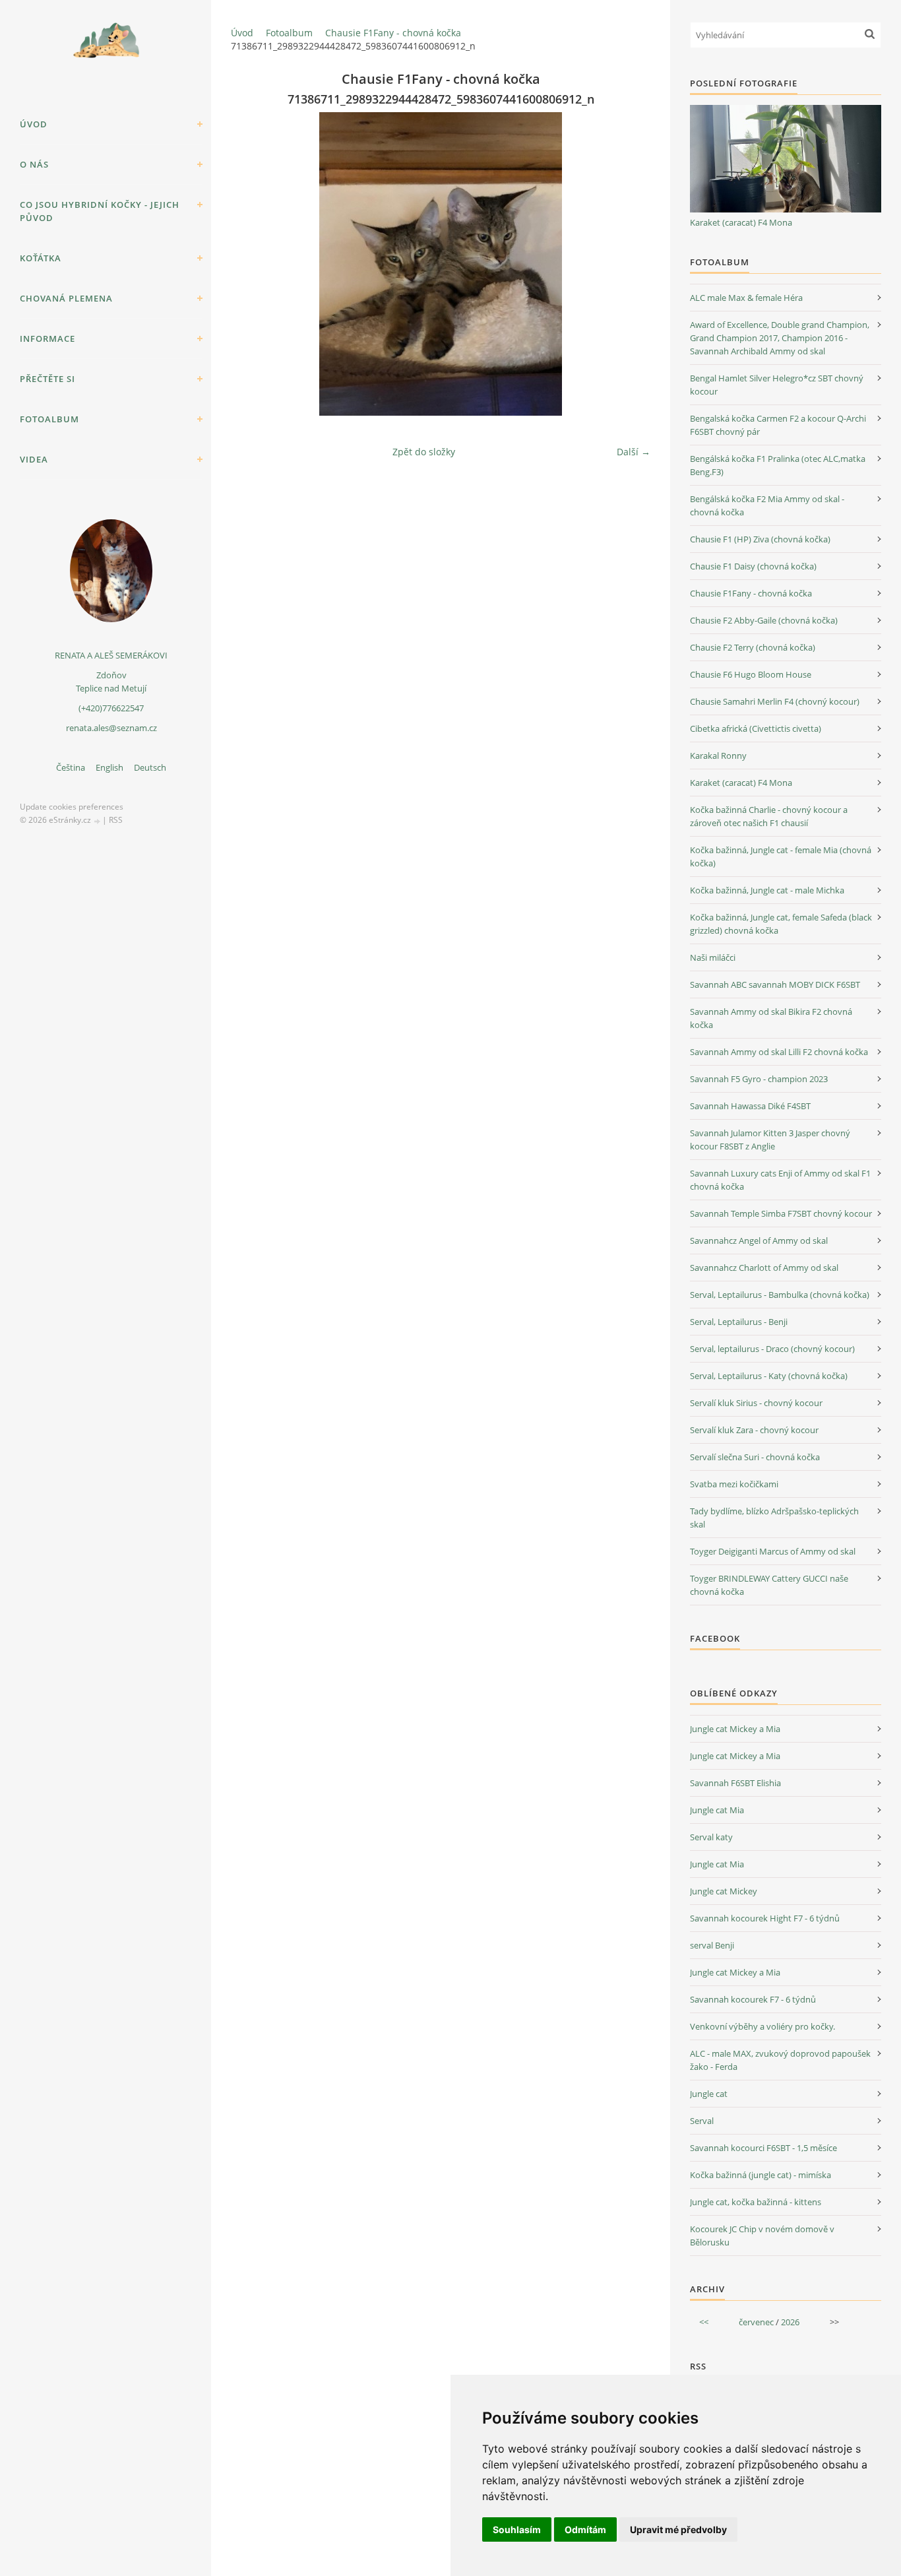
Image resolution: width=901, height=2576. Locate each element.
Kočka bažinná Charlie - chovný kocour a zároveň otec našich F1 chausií (769, 816)
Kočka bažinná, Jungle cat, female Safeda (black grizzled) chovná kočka (781, 924)
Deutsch (150, 767)
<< (704, 2322)
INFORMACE (47, 338)
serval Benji (712, 1945)
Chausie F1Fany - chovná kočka (393, 33)
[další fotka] (629, 264)
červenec (756, 2322)
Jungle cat (709, 2094)
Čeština (71, 767)
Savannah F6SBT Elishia (735, 1783)
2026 (790, 2322)
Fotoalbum (49, 419)
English (109, 767)
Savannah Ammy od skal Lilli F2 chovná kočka (779, 1052)
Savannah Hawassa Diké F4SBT (750, 1106)
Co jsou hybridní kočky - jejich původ (100, 211)
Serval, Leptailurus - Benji (739, 1322)
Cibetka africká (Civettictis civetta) (756, 728)
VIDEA (34, 459)
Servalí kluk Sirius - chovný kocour (756, 1403)
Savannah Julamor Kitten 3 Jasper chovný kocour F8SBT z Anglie (770, 1140)
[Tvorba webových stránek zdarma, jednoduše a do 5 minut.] (98, 821)
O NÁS (34, 164)
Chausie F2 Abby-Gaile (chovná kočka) (764, 620)
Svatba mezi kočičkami (734, 1484)
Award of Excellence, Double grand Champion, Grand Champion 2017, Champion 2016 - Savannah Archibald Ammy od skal (780, 338)
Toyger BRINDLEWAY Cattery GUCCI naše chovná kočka (769, 1585)
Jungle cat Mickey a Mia (735, 1729)
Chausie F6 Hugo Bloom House (751, 674)
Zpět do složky (424, 452)
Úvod (34, 124)
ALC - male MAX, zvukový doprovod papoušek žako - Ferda (780, 2060)
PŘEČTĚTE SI (47, 379)
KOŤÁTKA (41, 258)
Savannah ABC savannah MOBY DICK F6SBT (775, 984)
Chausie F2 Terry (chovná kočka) (753, 647)
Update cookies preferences (72, 807)
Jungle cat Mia (717, 1810)
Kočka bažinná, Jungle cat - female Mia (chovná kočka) (781, 856)
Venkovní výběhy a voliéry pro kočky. (762, 2026)
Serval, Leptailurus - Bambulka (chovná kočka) (780, 1295)
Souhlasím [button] (517, 2529)
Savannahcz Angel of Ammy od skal (759, 1240)
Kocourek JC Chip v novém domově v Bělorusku (762, 2236)
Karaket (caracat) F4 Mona (741, 222)
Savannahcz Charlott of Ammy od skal (764, 1268)
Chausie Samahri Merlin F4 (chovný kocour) (775, 701)
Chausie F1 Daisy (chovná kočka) (753, 566)
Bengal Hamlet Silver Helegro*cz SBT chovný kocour (777, 385)
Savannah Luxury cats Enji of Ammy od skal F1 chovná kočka (780, 1180)
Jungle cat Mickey (724, 1891)
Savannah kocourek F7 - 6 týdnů (753, 1999)
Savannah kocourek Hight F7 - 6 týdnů (765, 1918)
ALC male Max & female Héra (746, 298)
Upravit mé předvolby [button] (678, 2529)
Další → (634, 452)
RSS (116, 820)
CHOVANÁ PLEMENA (66, 298)
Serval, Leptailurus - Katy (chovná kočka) (769, 1376)
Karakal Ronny (718, 756)
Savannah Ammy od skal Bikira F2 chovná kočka (771, 1018)
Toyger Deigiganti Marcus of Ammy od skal (773, 1551)
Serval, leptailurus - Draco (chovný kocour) (772, 1349)
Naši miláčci (713, 957)
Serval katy (711, 1837)
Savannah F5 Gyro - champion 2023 (759, 1079)
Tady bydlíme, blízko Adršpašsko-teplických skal (774, 1518)
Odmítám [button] (585, 2529)
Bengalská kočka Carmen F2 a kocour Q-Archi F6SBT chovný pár (778, 425)
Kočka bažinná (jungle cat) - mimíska (761, 2175)
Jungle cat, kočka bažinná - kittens (756, 2202)
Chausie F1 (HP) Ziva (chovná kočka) (760, 539)
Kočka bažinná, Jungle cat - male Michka (767, 890)
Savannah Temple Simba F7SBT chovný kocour (781, 1213)
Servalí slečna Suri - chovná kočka (755, 1457)
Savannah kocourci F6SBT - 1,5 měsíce (763, 2148)
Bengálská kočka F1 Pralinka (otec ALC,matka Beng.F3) (778, 465)
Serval (702, 2121)
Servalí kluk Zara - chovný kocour (754, 1430)
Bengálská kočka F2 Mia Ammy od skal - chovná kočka (767, 505)
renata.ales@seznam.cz (111, 728)
